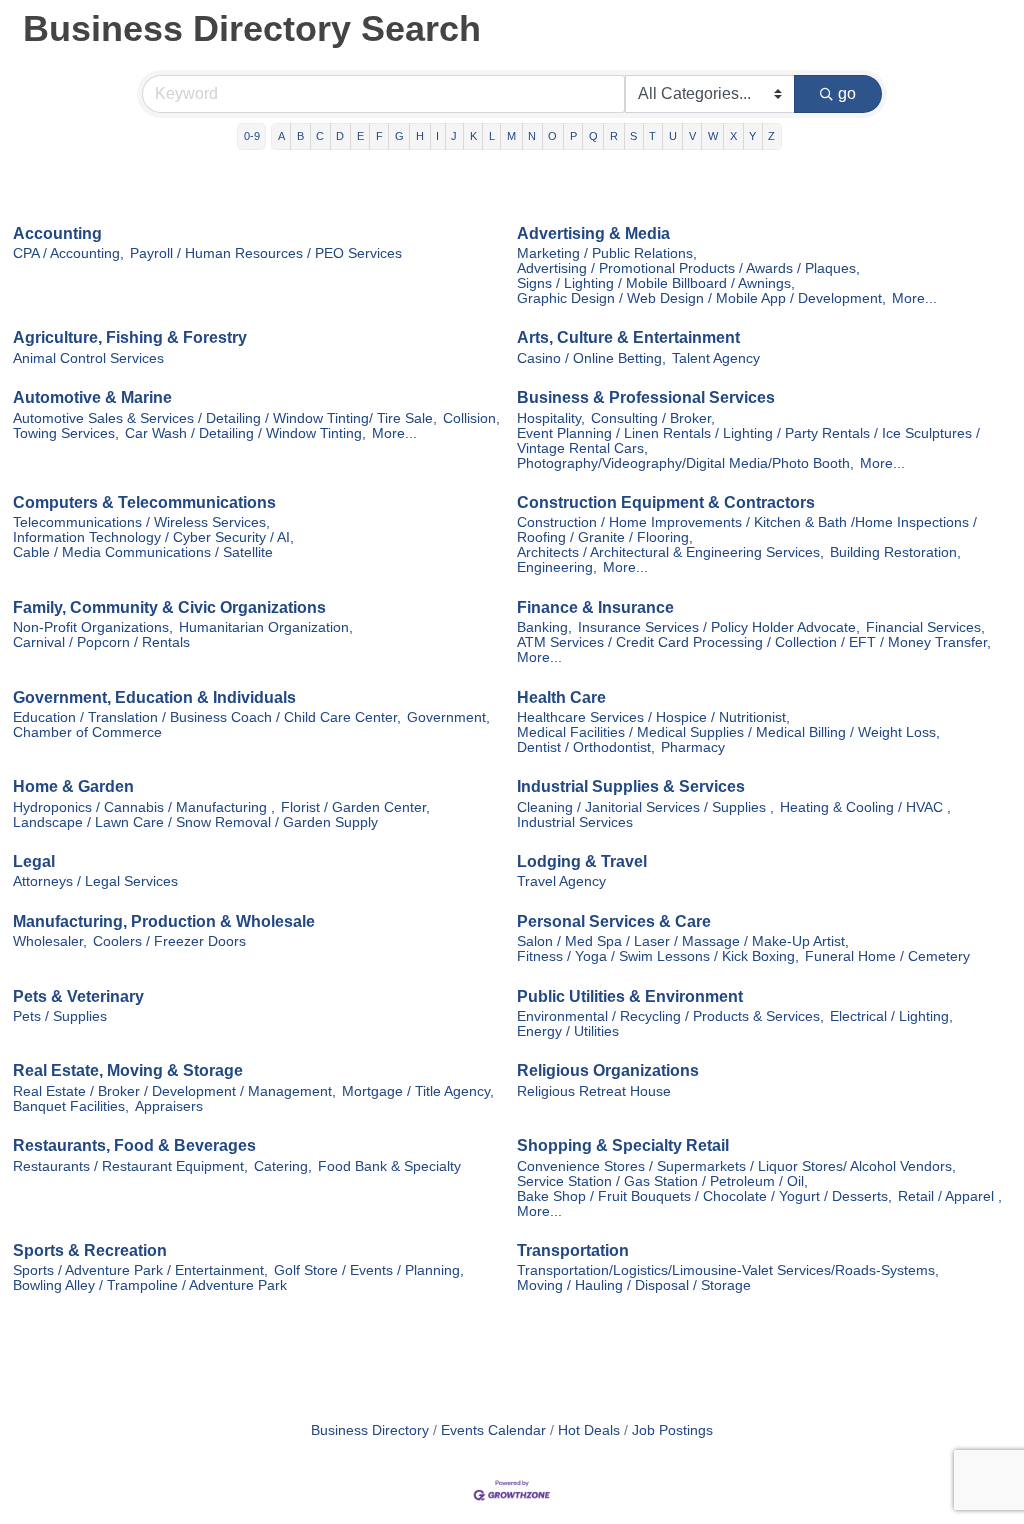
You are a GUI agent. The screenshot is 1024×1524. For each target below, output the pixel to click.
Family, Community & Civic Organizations (169, 607)
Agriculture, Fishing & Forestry (130, 337)
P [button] (573, 136)
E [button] (360, 136)
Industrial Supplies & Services (631, 786)
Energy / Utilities (568, 1031)
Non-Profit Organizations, (93, 627)
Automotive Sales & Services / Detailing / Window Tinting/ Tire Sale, (225, 418)
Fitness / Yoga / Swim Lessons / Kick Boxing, (658, 956)
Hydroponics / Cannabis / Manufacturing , (144, 807)
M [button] (511, 136)
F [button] (379, 136)
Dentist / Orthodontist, (586, 747)
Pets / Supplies (60, 1016)
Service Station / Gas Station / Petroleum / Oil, (662, 1181)
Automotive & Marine (92, 397)
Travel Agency (561, 881)
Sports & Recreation (90, 1250)
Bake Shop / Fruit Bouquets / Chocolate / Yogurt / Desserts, (704, 1196)
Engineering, (557, 567)
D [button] (340, 136)
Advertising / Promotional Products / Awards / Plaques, (688, 268)
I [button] (437, 136)
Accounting (57, 233)
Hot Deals (589, 1430)
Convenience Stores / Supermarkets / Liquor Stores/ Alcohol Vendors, (736, 1166)
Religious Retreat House (594, 1091)
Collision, (471, 418)
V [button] (692, 136)
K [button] (473, 136)
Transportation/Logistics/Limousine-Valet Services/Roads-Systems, (728, 1270)
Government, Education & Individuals (154, 697)
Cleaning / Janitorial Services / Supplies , (645, 807)
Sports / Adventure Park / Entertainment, (140, 1270)
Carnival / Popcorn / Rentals (101, 642)
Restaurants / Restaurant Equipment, (130, 1166)
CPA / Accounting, (68, 253)
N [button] (532, 136)
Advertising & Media (593, 233)
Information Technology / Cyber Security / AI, (153, 537)
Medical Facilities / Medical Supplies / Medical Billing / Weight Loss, (728, 732)
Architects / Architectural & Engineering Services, (670, 552)
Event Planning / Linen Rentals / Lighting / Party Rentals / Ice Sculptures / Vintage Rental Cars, (748, 441)
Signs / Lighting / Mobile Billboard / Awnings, (656, 283)
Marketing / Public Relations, (607, 253)
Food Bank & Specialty (389, 1166)
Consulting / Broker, (653, 418)
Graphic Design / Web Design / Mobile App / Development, (701, 298)
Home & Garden (73, 786)
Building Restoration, (895, 552)
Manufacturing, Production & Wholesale (164, 921)
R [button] (614, 136)
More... (914, 298)
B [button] (300, 136)
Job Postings (672, 1430)
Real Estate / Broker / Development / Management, (174, 1091)
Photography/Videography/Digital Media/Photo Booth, (685, 463)
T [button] (652, 136)
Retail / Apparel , (950, 1196)
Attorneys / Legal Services (95, 881)
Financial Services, (925, 627)
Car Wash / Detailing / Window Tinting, (245, 433)
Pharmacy (693, 747)
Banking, (544, 627)
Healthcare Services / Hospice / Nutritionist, (653, 717)
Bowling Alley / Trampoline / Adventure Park (150, 1285)
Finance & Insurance (595, 607)
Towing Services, (66, 433)
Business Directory (370, 1430)
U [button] (673, 136)
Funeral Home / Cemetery (887, 956)
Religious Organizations (608, 1070)
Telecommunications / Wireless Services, (141, 522)
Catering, (283, 1166)
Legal (34, 861)
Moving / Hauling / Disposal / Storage (634, 1285)
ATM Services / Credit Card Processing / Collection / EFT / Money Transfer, (754, 642)
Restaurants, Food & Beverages (134, 1145)
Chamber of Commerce (87, 732)
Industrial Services (575, 822)
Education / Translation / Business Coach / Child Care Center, (207, 717)
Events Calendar (493, 1430)
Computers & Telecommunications (144, 502)
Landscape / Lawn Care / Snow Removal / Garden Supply (195, 822)
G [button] (399, 136)
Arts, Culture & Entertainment (628, 337)
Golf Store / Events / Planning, (369, 1270)
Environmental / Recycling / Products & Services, (670, 1016)
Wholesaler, (50, 941)
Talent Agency (716, 358)
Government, (448, 717)
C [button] (320, 136)
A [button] (281, 136)
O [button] (552, 136)
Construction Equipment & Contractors (666, 502)
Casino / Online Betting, (591, 358)
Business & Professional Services (646, 397)
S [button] (633, 136)
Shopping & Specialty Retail (623, 1145)
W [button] (713, 136)
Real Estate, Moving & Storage (128, 1070)
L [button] (492, 136)
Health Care (561, 697)
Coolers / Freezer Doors (169, 941)
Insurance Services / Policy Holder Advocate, (719, 627)
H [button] (420, 136)
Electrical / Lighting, (891, 1016)
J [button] (454, 136)
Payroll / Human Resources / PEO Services (266, 253)
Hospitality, (551, 418)
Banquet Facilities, (71, 1106)
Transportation (573, 1250)
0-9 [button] (252, 136)
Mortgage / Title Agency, (418, 1091)
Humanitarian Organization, (266, 627)
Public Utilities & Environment (630, 996)
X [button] (733, 136)
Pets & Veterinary (78, 996)
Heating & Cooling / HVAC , (865, 807)
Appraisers (169, 1106)
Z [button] (771, 136)
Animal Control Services (88, 358)
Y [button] (752, 136)
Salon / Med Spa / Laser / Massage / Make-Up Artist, (683, 941)
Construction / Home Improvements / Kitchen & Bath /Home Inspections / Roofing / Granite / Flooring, (747, 530)
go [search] (847, 93)
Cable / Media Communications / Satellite (143, 552)
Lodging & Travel (582, 861)
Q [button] (593, 136)
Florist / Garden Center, (355, 807)
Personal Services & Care (614, 921)
